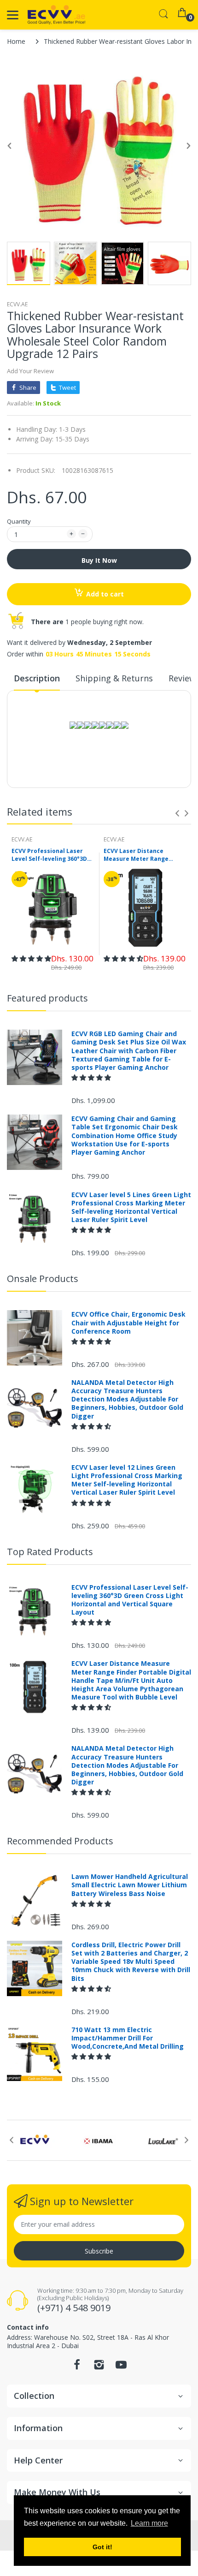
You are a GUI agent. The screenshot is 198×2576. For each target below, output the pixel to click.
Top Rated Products (50, 1552)
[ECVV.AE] (56, 15)
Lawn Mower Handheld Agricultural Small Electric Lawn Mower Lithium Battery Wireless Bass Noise (130, 1885)
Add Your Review (30, 371)
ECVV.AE (17, 304)
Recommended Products (60, 1841)
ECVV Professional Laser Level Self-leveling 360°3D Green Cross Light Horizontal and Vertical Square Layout (49, 855)
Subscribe (99, 2251)
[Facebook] (77, 2367)
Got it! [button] (102, 2547)
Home (16, 41)
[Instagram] (99, 2367)
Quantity (19, 521)
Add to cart (105, 594)
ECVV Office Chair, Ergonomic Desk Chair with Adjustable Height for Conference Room (128, 1323)
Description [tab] (37, 678)
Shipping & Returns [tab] (114, 678)
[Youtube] (121, 2367)
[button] (31, 958)
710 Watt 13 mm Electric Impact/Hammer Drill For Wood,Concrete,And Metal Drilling (128, 2038)
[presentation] (177, 813)
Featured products (47, 998)
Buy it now (99, 560)
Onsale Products (43, 1279)
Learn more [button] (149, 2523)
